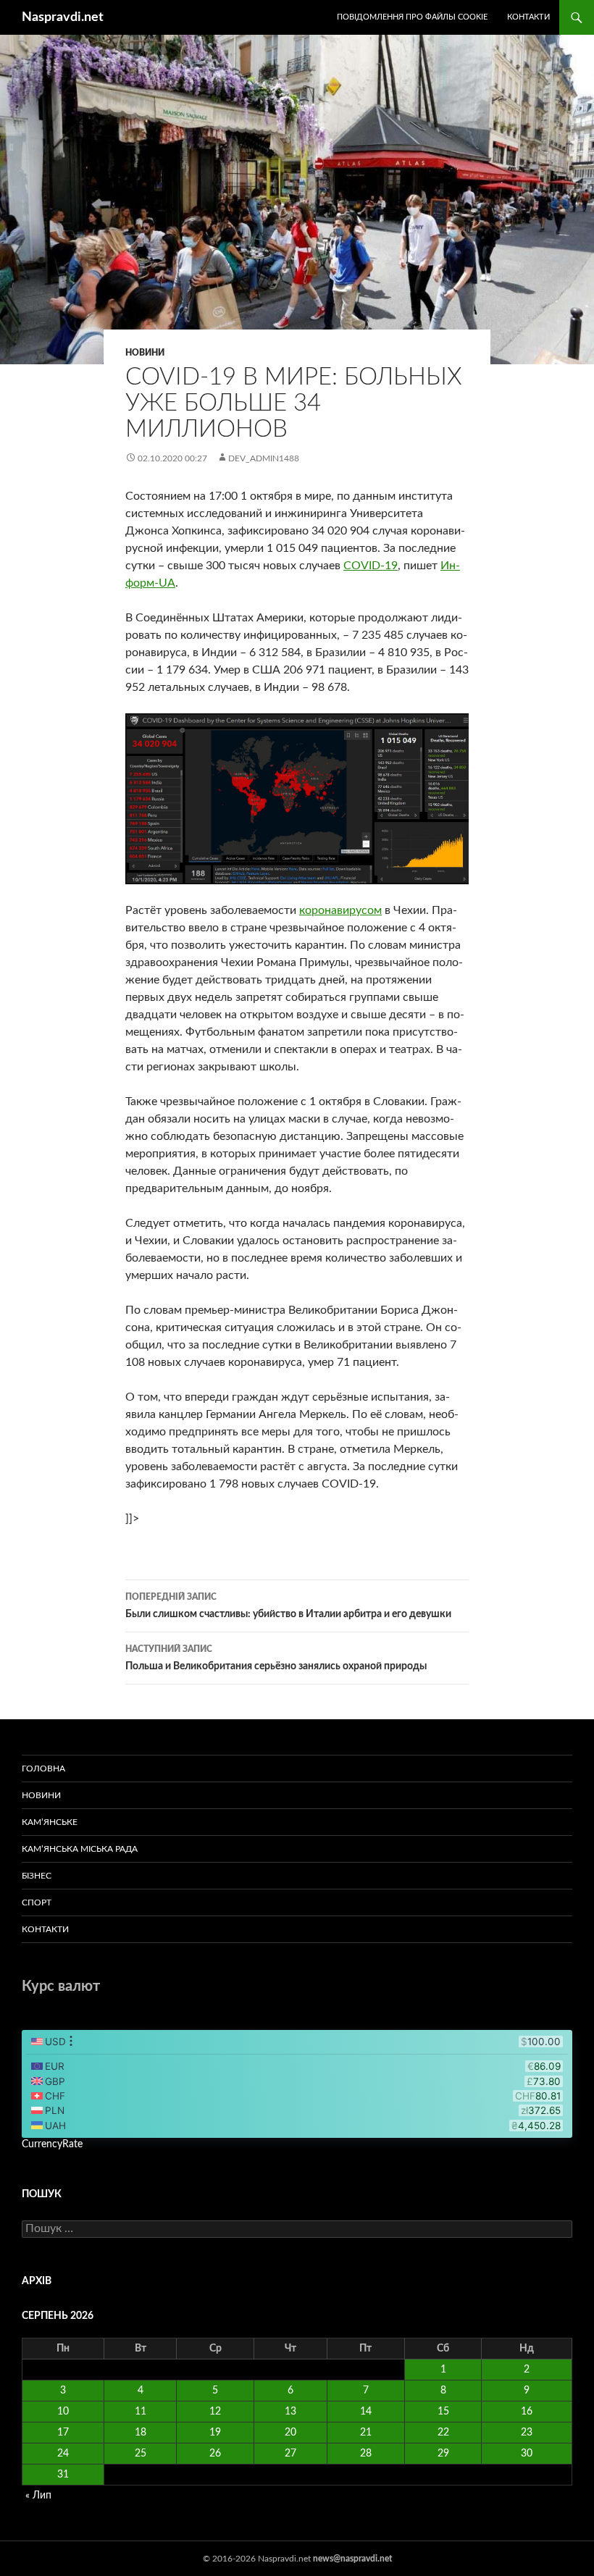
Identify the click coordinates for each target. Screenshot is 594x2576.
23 (527, 2433)
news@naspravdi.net (352, 2559)
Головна (43, 1769)
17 (63, 2433)
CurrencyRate (52, 2144)
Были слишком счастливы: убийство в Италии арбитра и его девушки (288, 1606)
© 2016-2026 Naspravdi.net (258, 2559)
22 (443, 2433)
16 (527, 2412)
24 (63, 2454)
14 (366, 2412)
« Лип (38, 2496)
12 (215, 2412)
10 (63, 2412)
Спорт (37, 1902)
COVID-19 (371, 566)
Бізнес (37, 1876)
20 (290, 2433)
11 (141, 2412)
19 (215, 2433)
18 (141, 2433)
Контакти (528, 17)
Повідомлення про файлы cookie (412, 17)
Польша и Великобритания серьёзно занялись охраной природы (276, 1658)
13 (290, 2412)
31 (63, 2475)
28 (366, 2454)
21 (366, 2433)
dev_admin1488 (264, 458)
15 (443, 2412)
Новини (145, 353)
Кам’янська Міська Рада (80, 1849)
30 (527, 2454)
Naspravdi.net (63, 17)
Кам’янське (50, 1822)
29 (443, 2454)
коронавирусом (340, 910)
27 (290, 2454)
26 (215, 2454)
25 (141, 2454)
